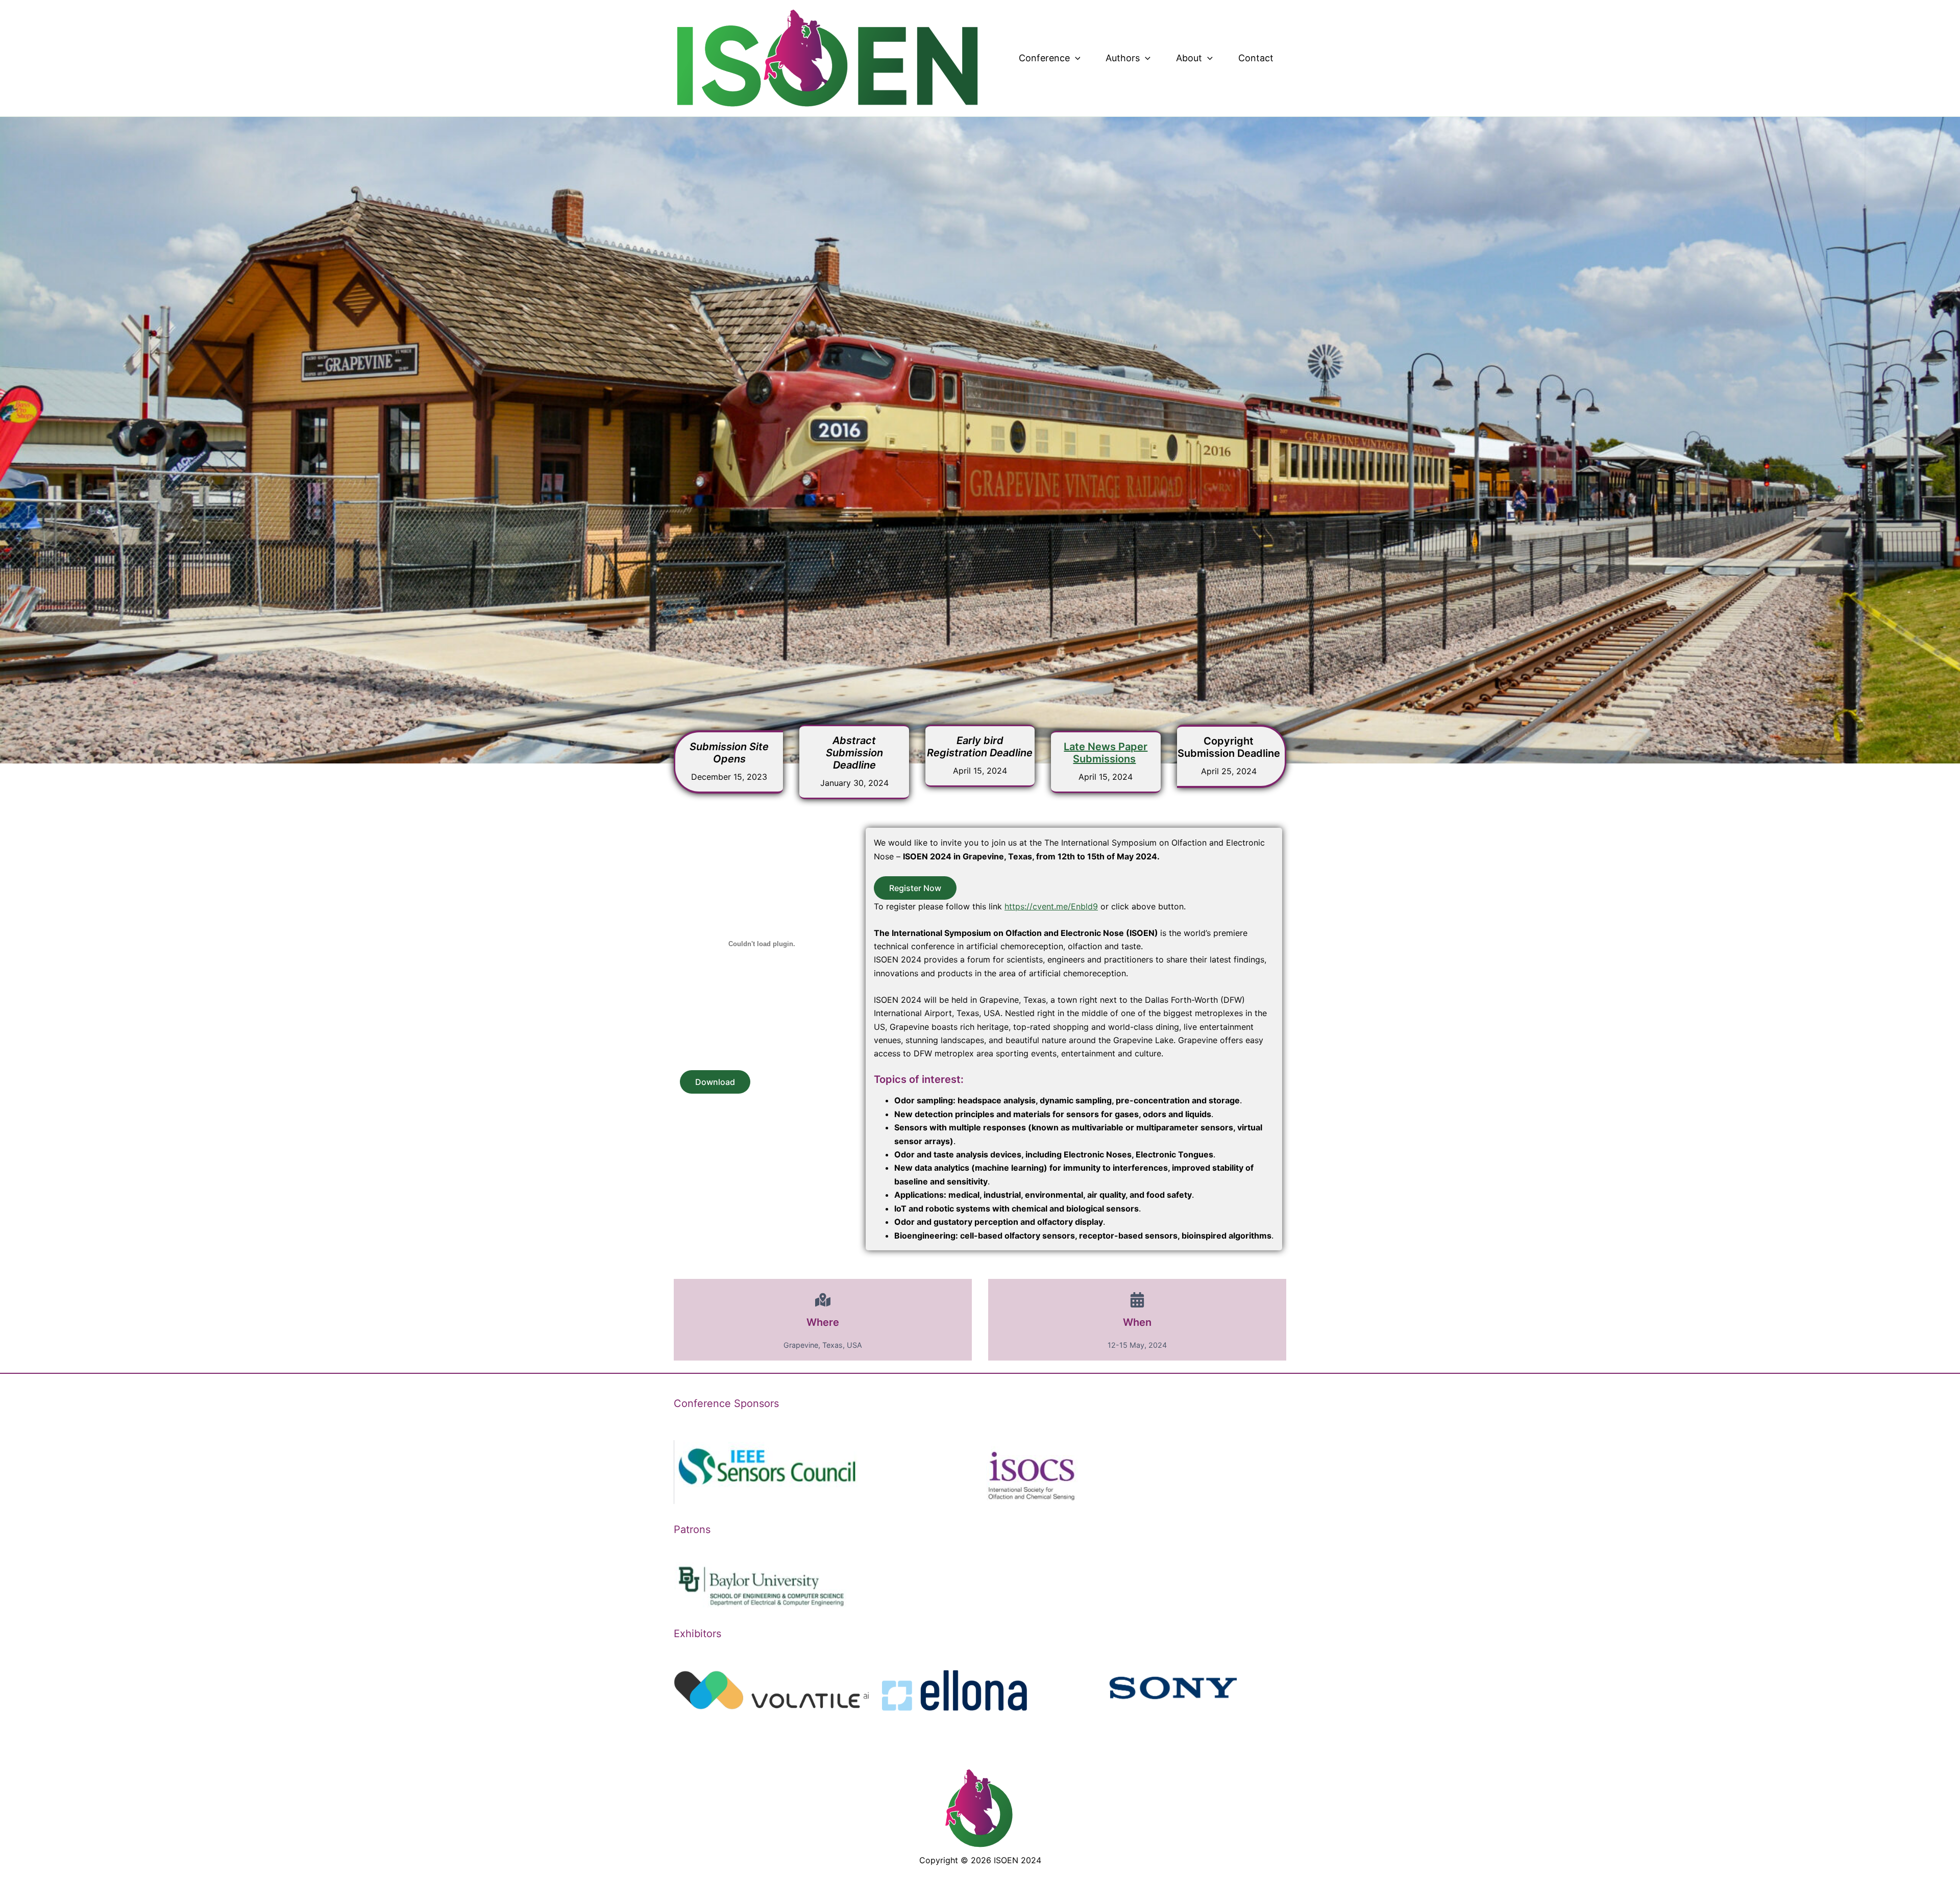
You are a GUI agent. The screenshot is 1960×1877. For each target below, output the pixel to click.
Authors (1123, 58)
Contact (1256, 58)
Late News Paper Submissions (1106, 753)
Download (715, 1082)
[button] (1075, 58)
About (1189, 58)
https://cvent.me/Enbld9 (1051, 906)
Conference (1044, 58)
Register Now (915, 888)
